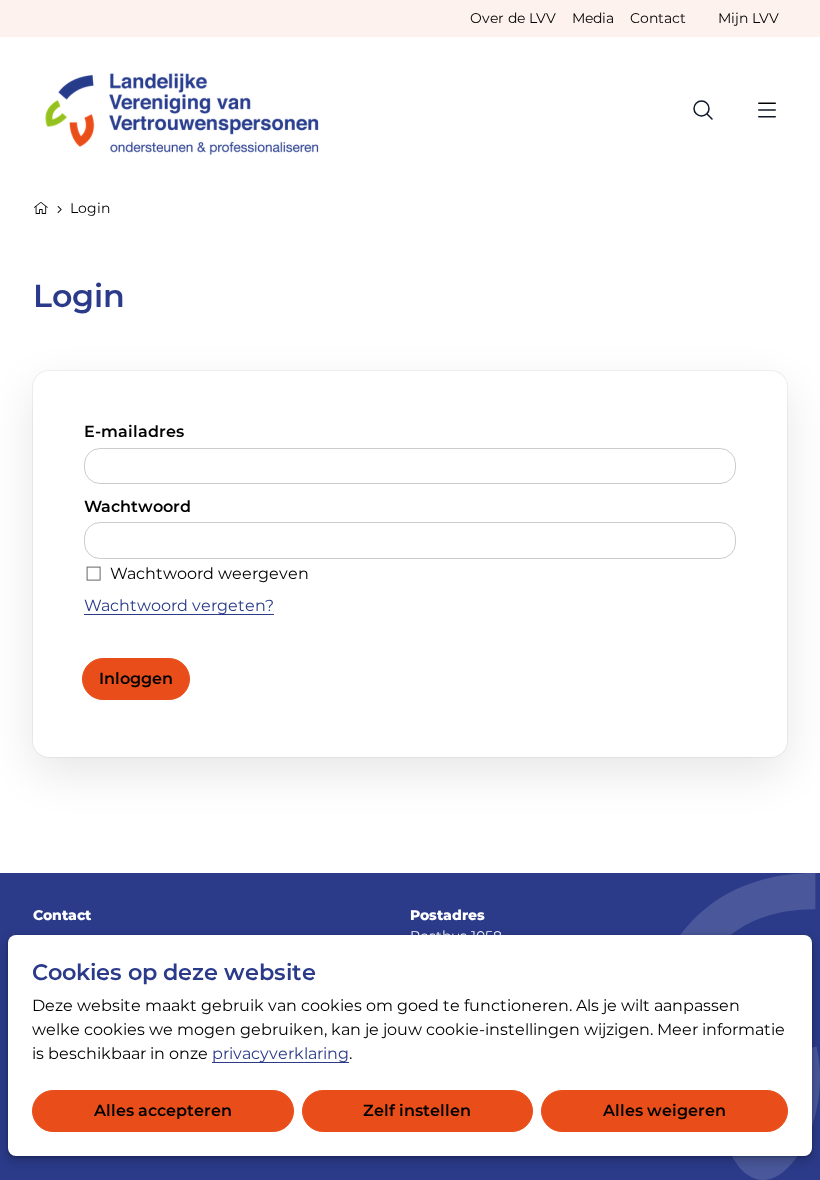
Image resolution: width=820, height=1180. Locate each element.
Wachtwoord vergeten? (179, 605)
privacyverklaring (280, 1053)
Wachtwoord (137, 506)
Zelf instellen (417, 1110)
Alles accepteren (163, 1110)
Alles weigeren (664, 1110)
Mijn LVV (748, 18)
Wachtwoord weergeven (209, 573)
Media (593, 18)
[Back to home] (191, 109)
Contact (658, 18)
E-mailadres (134, 431)
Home (41, 206)
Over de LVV (513, 18)
